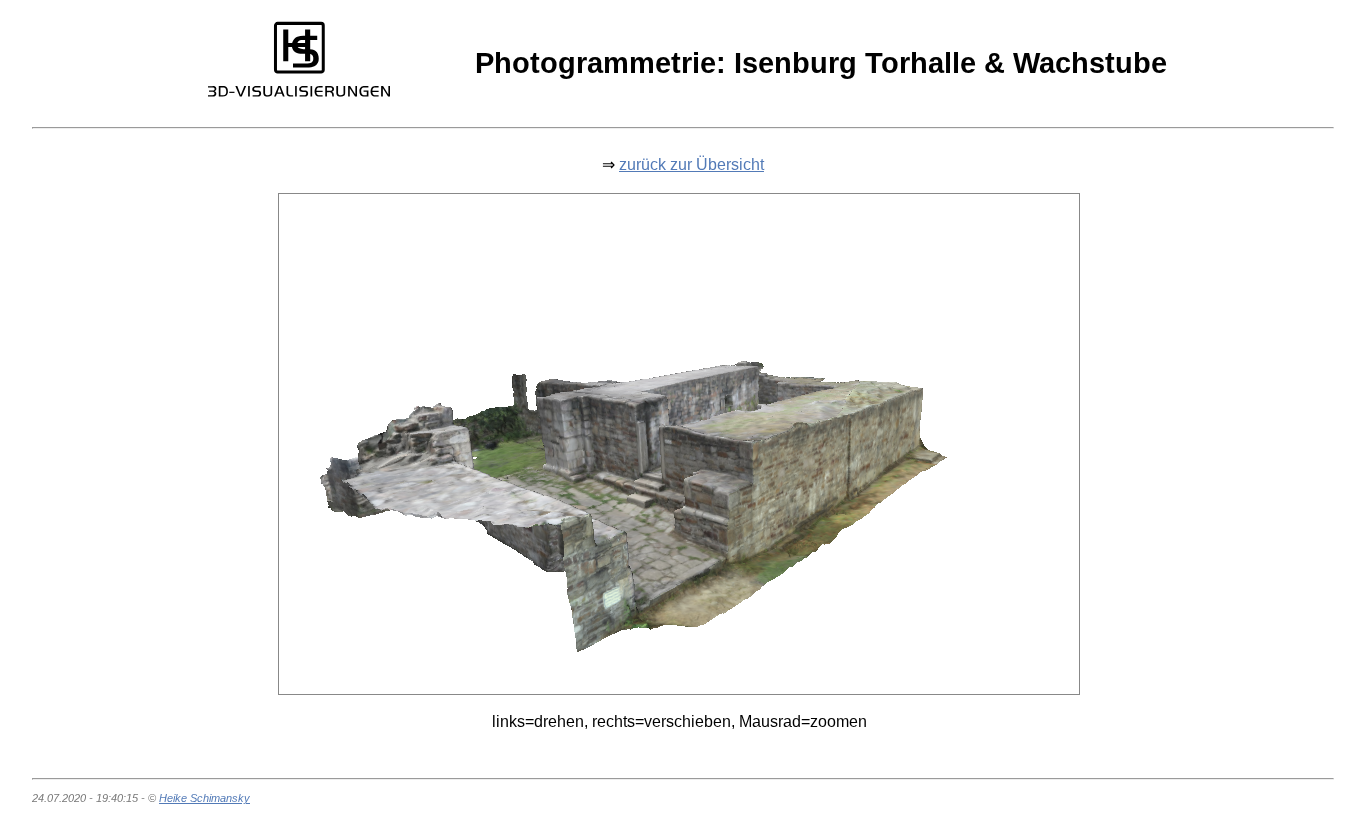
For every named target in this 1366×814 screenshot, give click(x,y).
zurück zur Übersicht (691, 164)
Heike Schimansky (204, 798)
